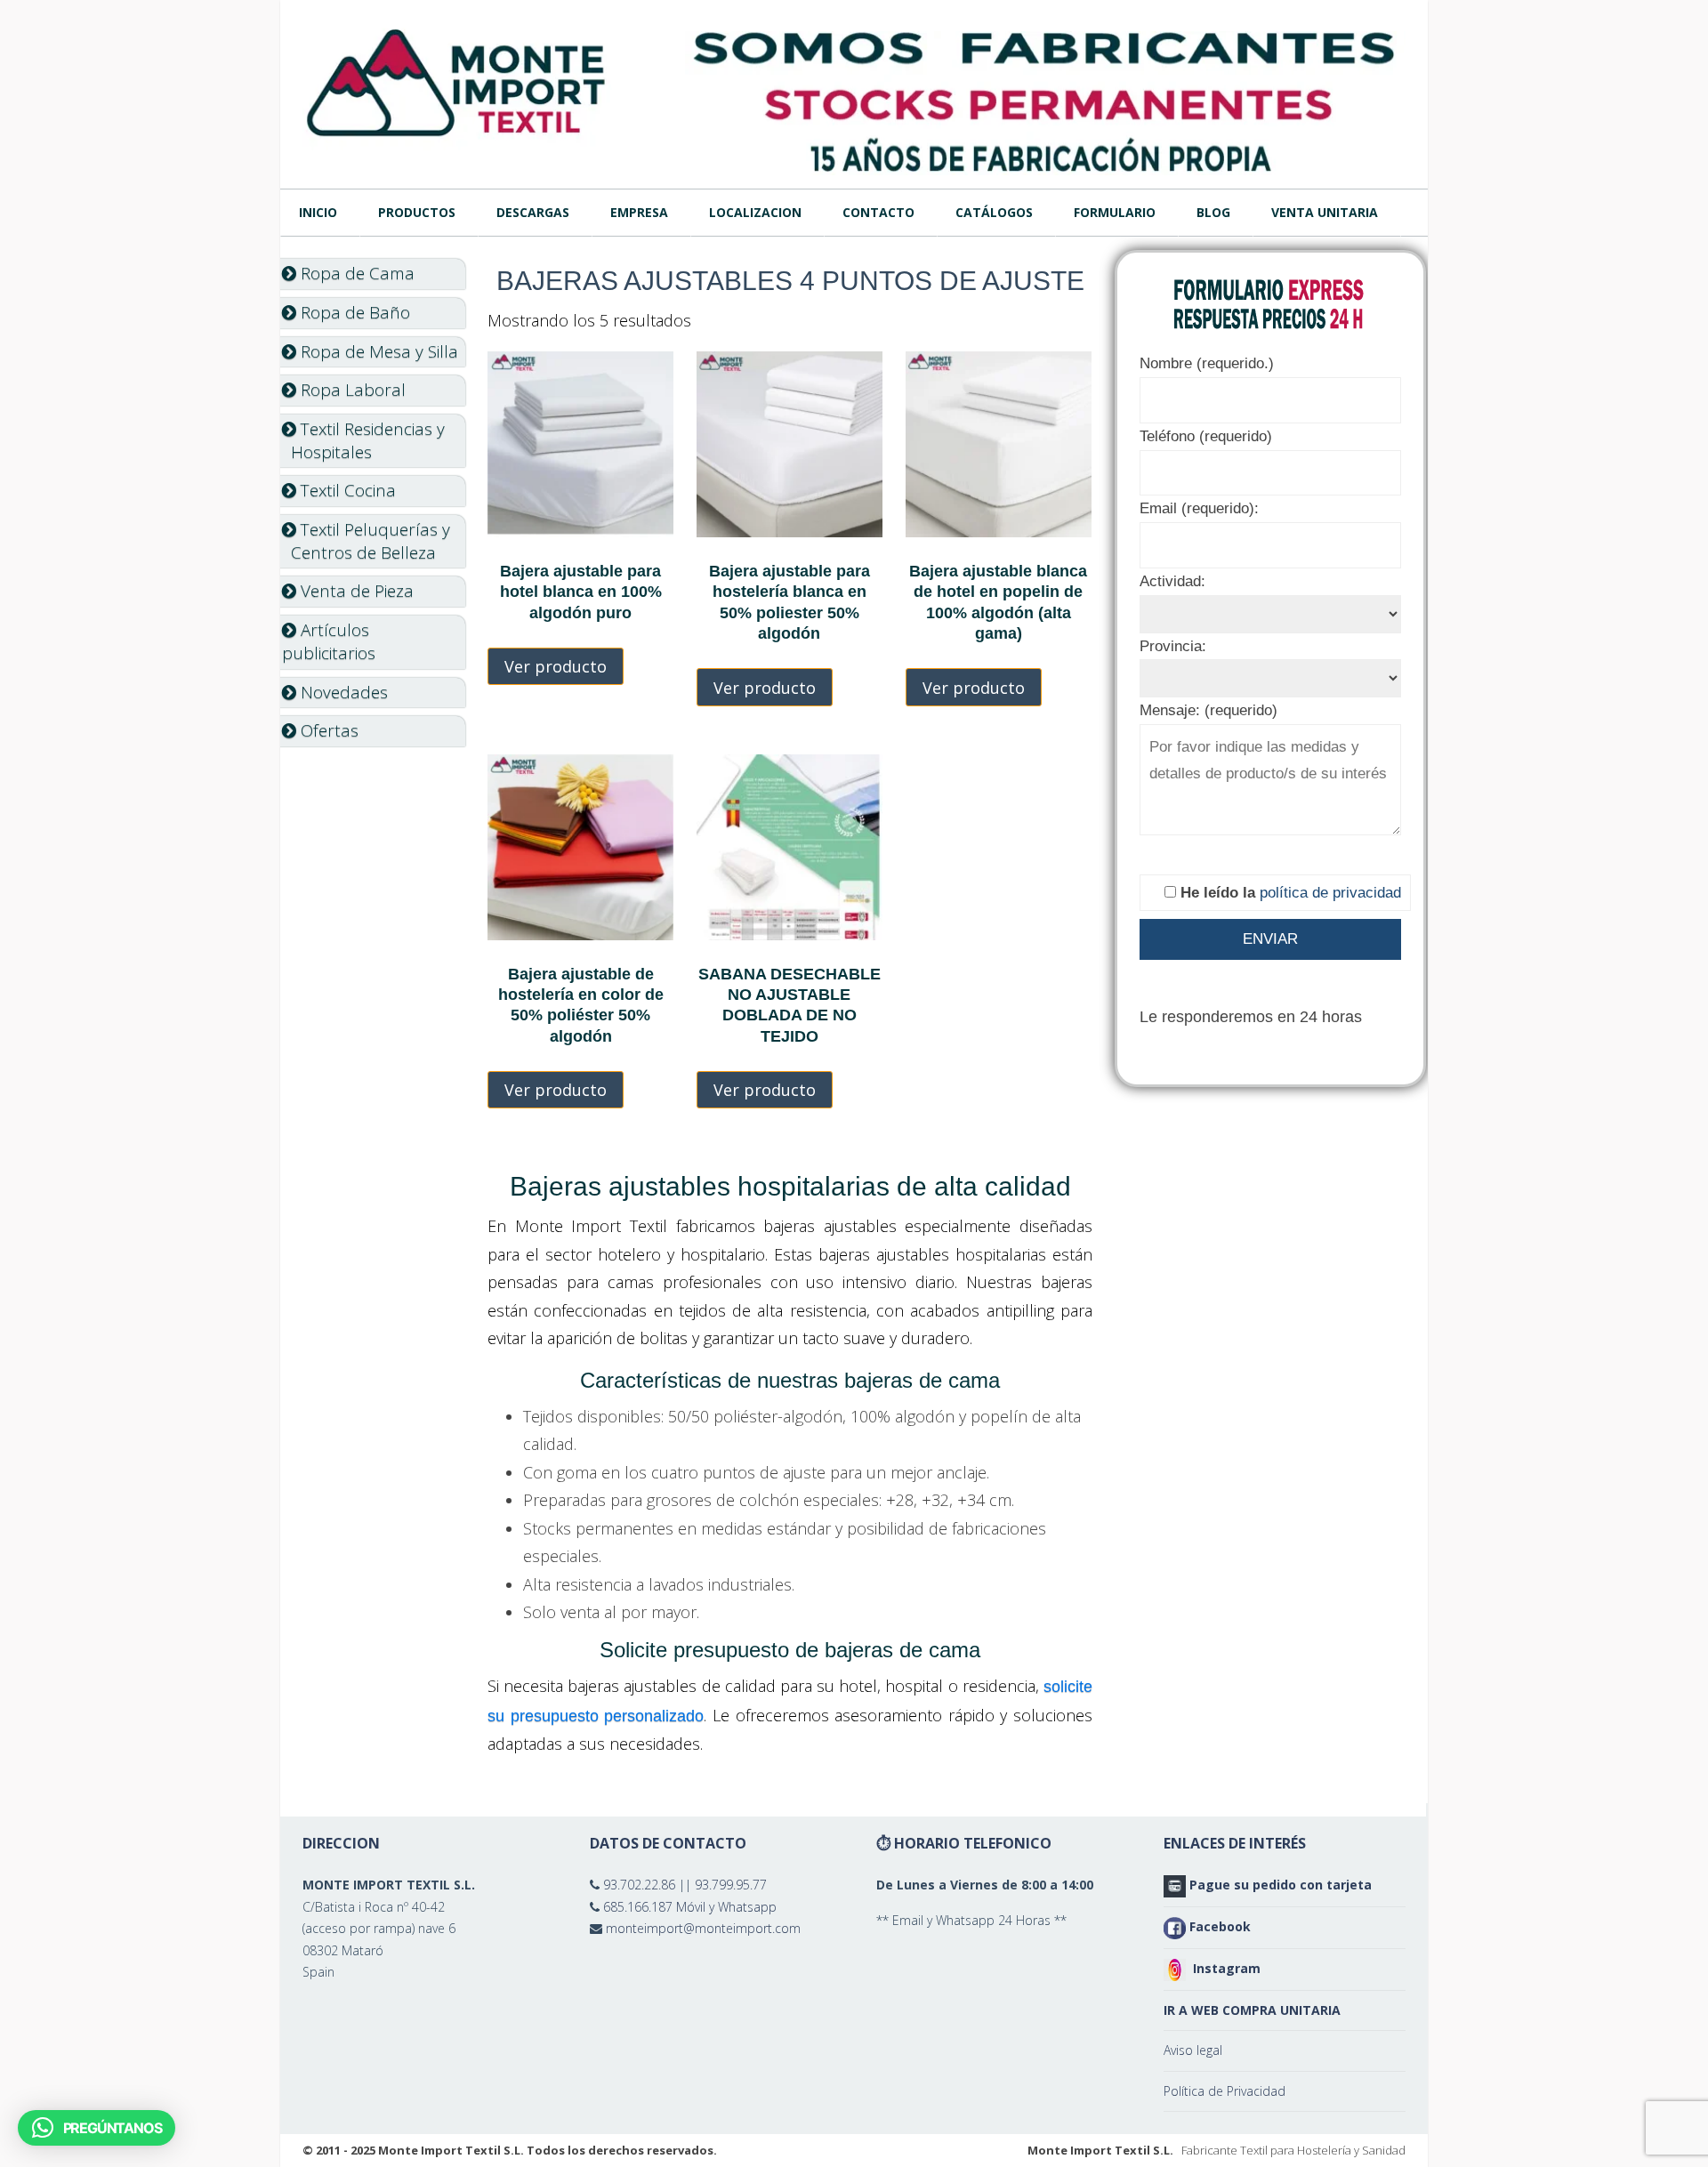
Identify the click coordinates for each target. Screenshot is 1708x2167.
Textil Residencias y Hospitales (363, 440)
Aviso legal (1193, 2050)
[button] (97, 2128)
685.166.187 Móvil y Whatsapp (690, 1907)
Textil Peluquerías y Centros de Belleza (366, 541)
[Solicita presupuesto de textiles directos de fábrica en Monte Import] (1045, 103)
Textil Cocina (346, 490)
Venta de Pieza (355, 591)
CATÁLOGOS (994, 212)
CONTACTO (878, 212)
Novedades (342, 692)
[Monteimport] (458, 81)
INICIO (318, 212)
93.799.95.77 (731, 1885)
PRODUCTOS (417, 212)
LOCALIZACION (755, 212)
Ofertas (327, 730)
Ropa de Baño (353, 312)
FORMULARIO (1115, 212)
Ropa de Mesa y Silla (377, 351)
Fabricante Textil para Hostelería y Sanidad (1293, 2150)
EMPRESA (639, 212)
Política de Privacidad (1225, 2091)
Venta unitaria (1325, 212)
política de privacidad (1330, 893)
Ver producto (556, 666)
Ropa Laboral (351, 390)
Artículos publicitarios (329, 641)
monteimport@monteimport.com (703, 1928)
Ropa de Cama (355, 273)
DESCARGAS (533, 212)
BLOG (1213, 212)
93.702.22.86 (639, 1885)
